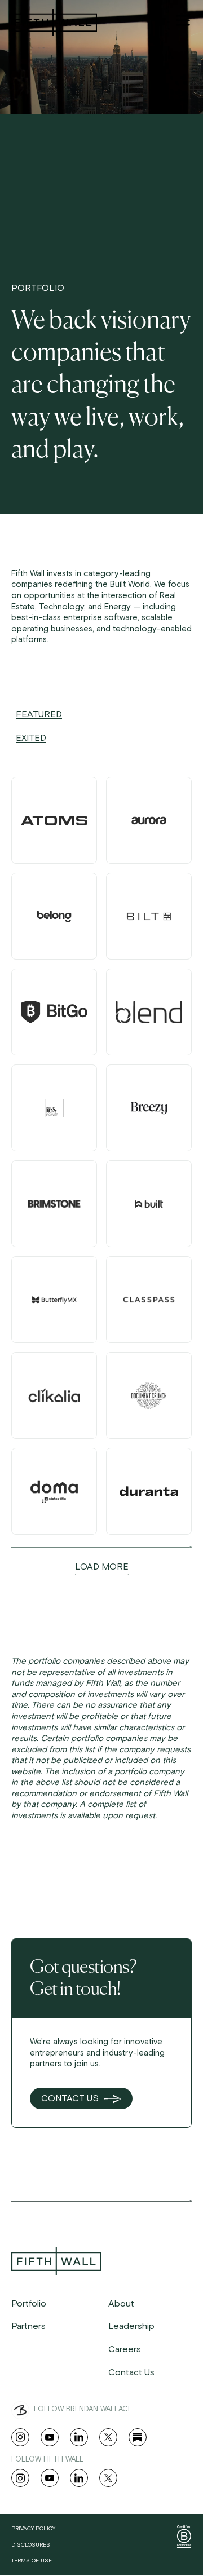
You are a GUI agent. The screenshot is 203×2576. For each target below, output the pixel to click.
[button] (183, 20)
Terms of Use (32, 2561)
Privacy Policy (33, 2529)
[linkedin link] (79, 2437)
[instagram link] (20, 2437)
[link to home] (53, 23)
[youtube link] (50, 2437)
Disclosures (31, 2545)
